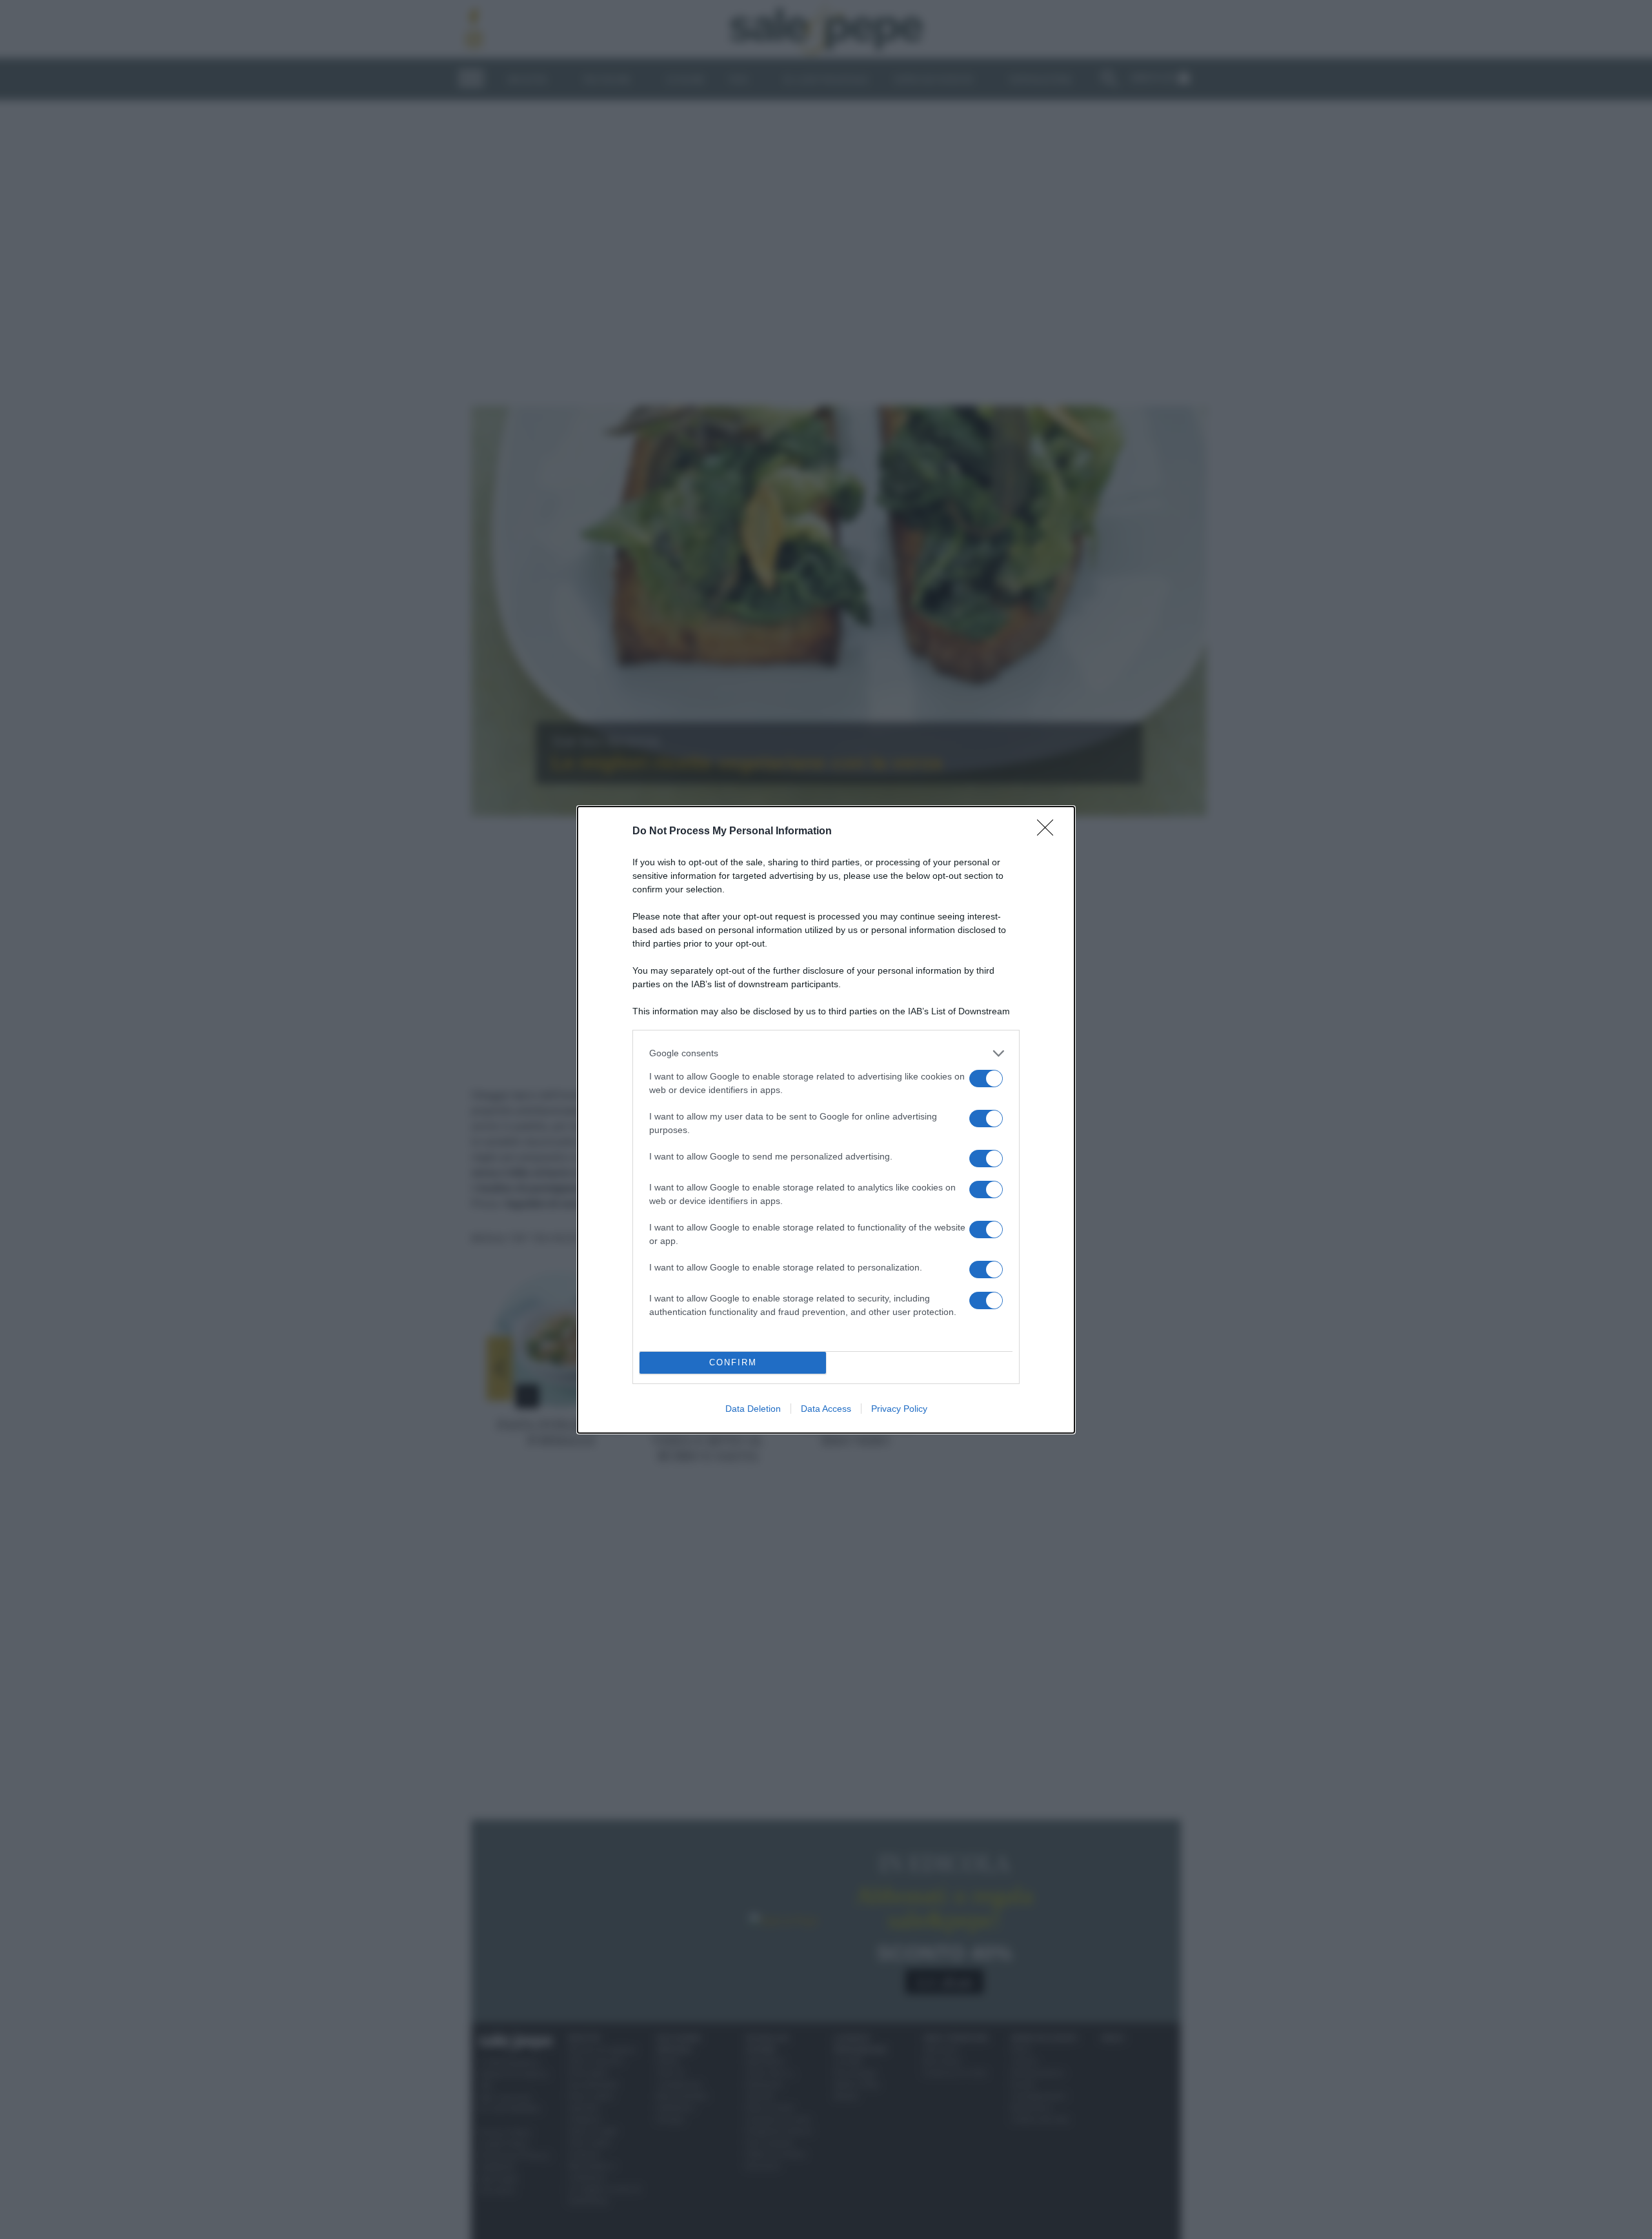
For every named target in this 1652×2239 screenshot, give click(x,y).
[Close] (1049, 832)
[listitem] (826, 1053)
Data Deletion (753, 1409)
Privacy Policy (899, 1409)
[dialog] (826, 1120)
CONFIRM (733, 1362)
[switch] (986, 1079)
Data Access (826, 1409)
